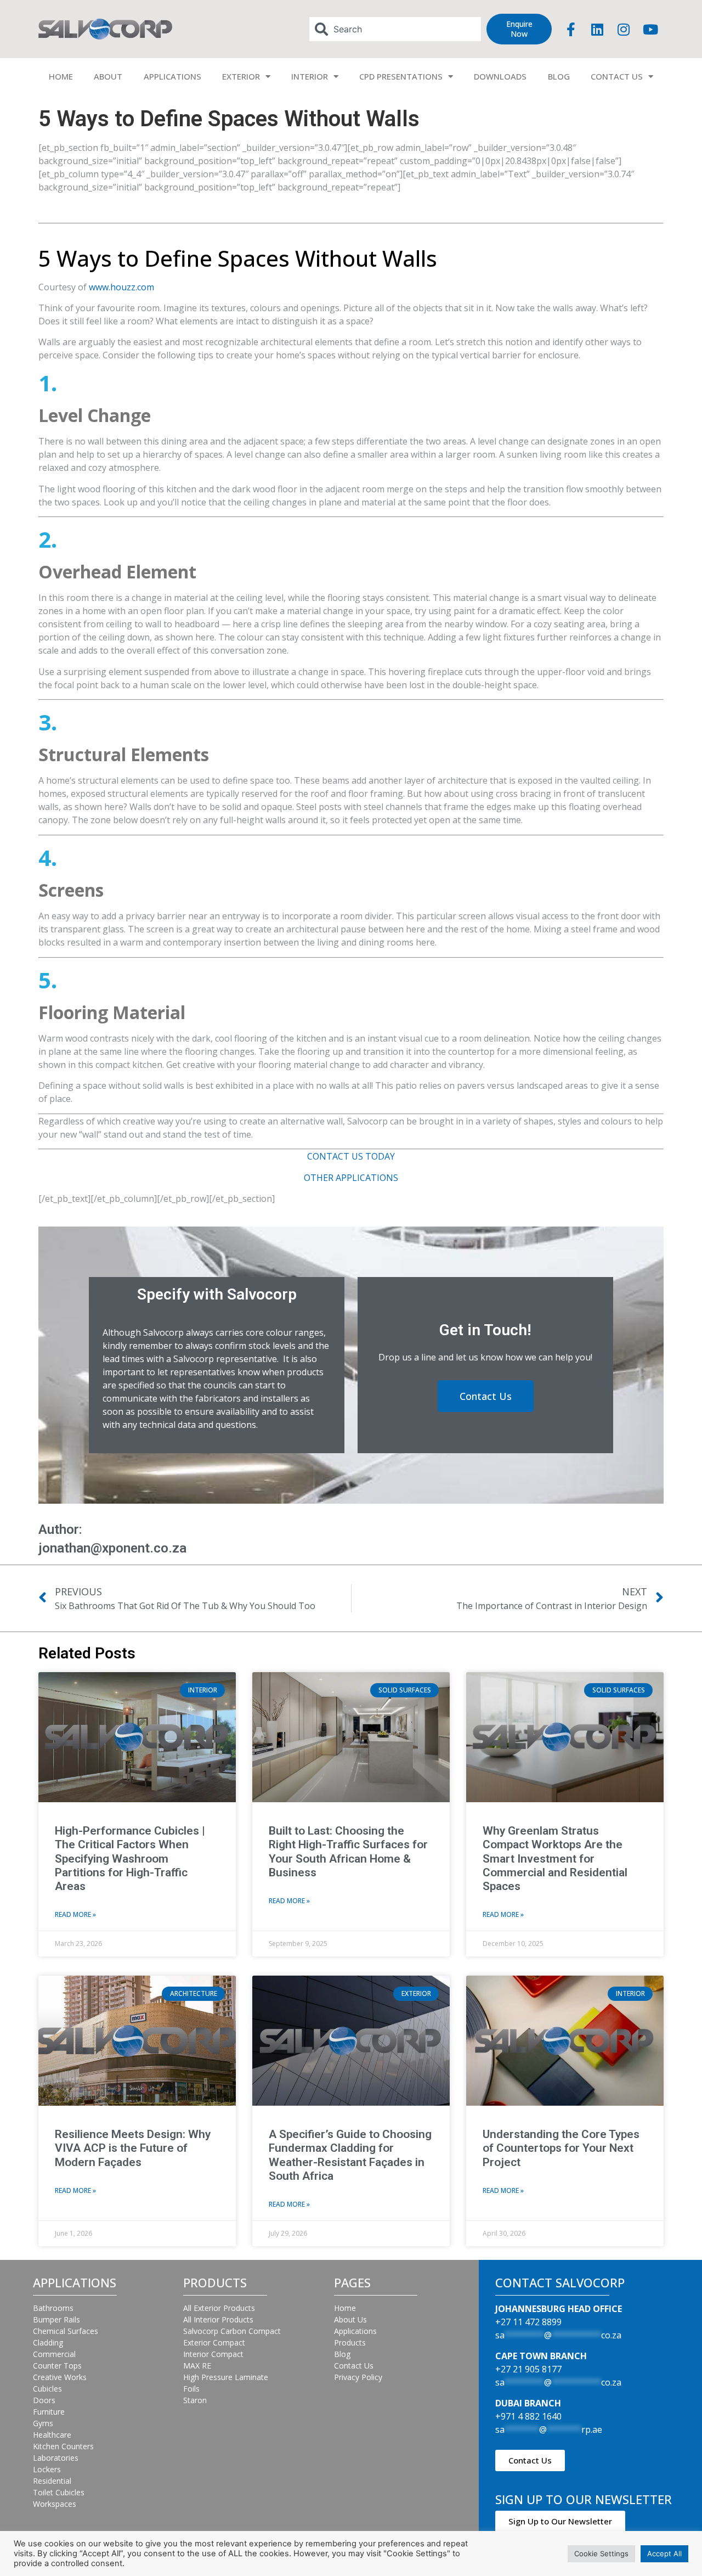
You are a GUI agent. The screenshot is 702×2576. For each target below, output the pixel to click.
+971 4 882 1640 (528, 2416)
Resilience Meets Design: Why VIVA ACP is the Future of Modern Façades (133, 2148)
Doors (44, 2400)
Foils (191, 2389)
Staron (195, 2400)
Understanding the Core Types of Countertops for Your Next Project (561, 2148)
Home (345, 2308)
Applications (355, 2331)
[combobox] (395, 29)
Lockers (47, 2469)
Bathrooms (53, 2308)
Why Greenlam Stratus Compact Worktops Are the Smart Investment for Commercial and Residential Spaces (555, 1858)
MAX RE (197, 2366)
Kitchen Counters (63, 2446)
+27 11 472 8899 (528, 2322)
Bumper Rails (56, 2319)
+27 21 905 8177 (528, 2369)
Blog (342, 2354)
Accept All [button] (664, 2553)
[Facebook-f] (571, 29)
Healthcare (52, 2435)
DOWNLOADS (500, 76)
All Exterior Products (219, 2308)
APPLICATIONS (172, 76)
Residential (52, 2481)
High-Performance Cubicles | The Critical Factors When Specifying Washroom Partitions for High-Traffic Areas (130, 1858)
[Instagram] (624, 29)
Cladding (48, 2342)
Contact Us (354, 2366)
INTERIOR (310, 76)
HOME (61, 76)
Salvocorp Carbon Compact (232, 2331)
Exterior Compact (214, 2342)
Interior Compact (213, 2354)
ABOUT (108, 76)
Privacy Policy (358, 2377)
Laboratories (56, 2458)
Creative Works (60, 2377)
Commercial (54, 2354)
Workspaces (55, 2504)
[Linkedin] (597, 29)
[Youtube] (650, 29)
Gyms (43, 2423)
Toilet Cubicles (59, 2492)
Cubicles (47, 2389)
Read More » (75, 1914)
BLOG (559, 76)
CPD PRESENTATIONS (401, 76)
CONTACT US (617, 76)
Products (350, 2342)
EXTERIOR (241, 76)
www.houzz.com (121, 287)
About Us (350, 2319)
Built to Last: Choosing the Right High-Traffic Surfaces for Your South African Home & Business (348, 1852)
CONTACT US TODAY (351, 1156)
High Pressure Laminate (226, 2377)
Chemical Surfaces (66, 2331)
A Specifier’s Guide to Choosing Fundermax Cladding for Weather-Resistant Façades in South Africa (350, 2155)
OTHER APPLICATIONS (351, 1178)
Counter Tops (57, 2366)
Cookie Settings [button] (601, 2553)
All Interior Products (218, 2319)
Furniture (49, 2412)
